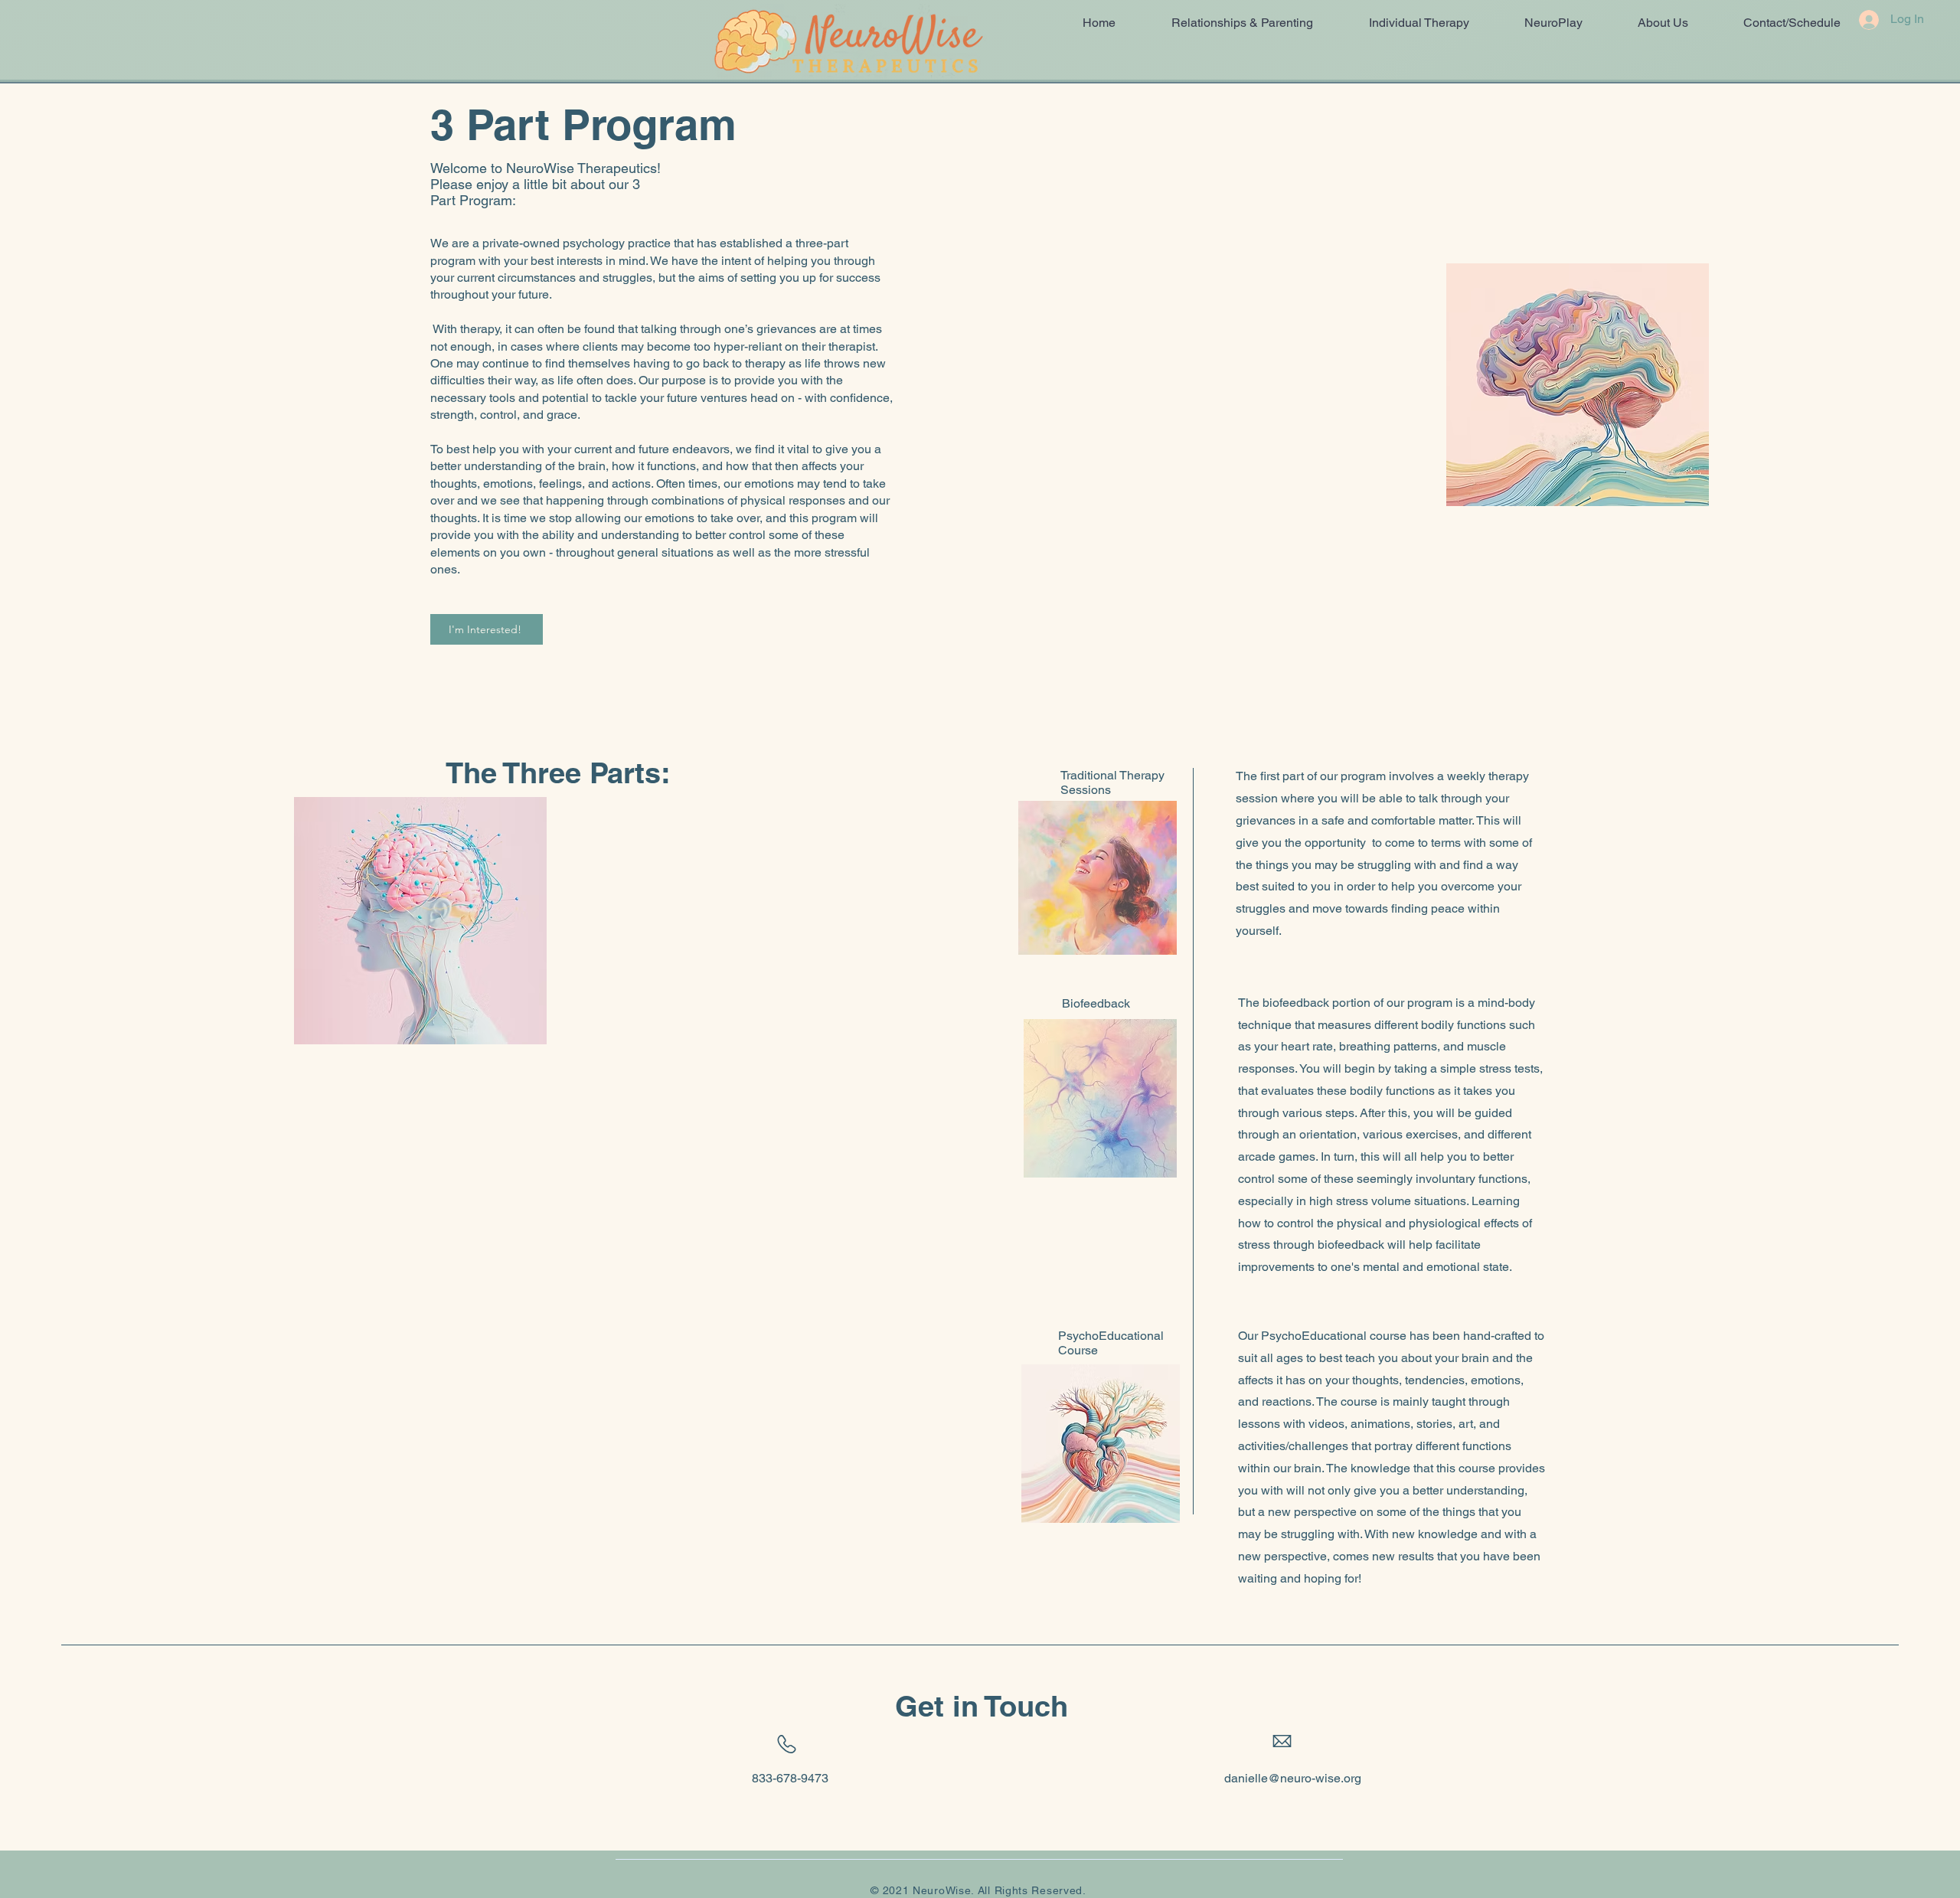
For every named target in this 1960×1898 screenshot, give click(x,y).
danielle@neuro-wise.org (1293, 1778)
